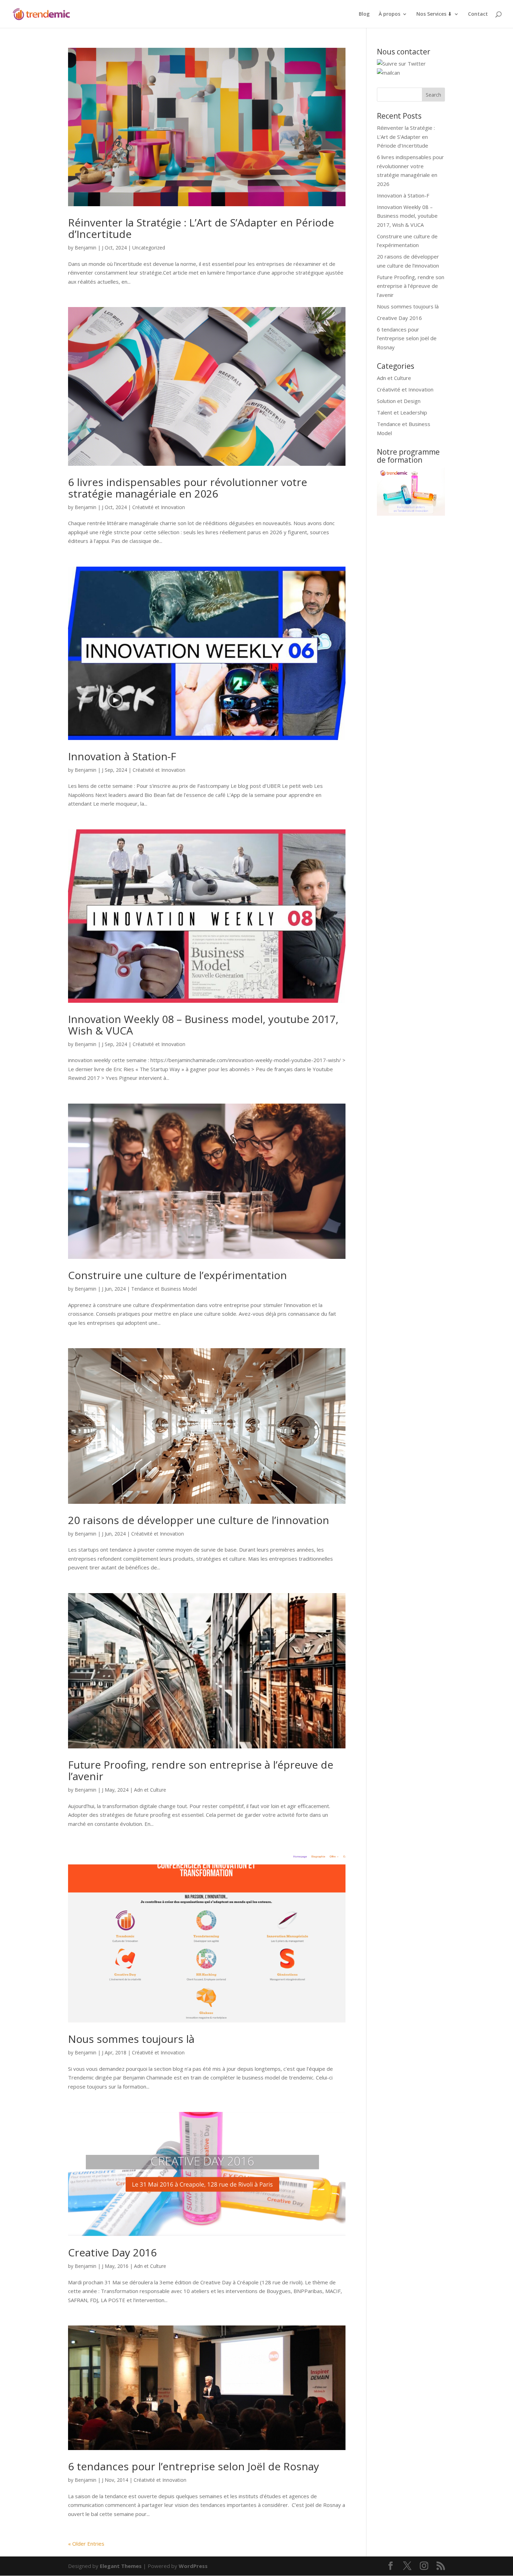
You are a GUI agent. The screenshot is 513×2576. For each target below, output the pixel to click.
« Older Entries (86, 2544)
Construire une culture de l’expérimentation (177, 1275)
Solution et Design (399, 401)
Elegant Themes (121, 2566)
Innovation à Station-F (122, 756)
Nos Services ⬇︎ (434, 14)
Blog (364, 14)
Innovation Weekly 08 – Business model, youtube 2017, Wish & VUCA (203, 1025)
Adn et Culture (150, 1790)
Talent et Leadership (402, 412)
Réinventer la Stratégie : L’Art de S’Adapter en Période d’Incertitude (201, 228)
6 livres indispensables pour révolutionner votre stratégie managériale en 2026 (188, 488)
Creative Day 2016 (112, 2252)
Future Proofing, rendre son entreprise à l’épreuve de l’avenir (201, 1770)
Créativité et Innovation (159, 507)
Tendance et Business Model (164, 1289)
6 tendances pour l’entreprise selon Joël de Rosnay (194, 2466)
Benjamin (85, 248)
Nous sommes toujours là (131, 2039)
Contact (478, 14)
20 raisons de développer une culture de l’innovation (199, 1520)
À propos (389, 14)
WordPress (193, 2566)
